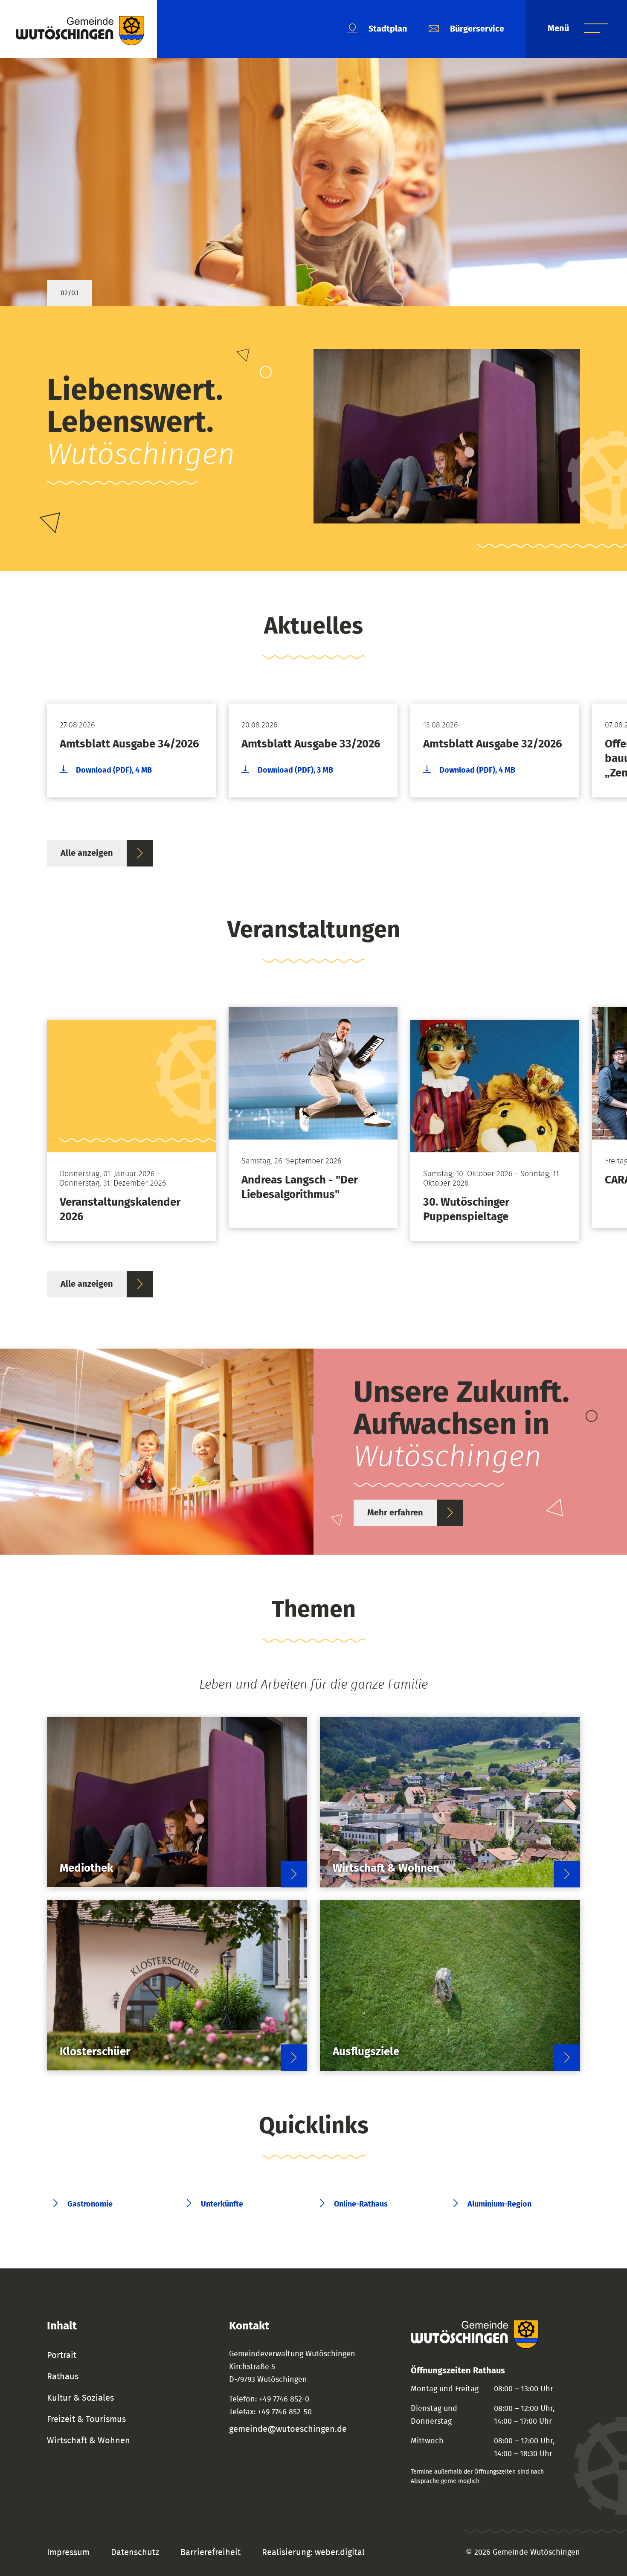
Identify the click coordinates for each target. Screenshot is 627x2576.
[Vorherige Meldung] (30, 744)
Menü (559, 29)
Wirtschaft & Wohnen (89, 2441)
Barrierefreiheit (210, 2553)
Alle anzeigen (87, 853)
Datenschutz (135, 2553)
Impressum (68, 2553)
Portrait (62, 2355)
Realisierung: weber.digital (313, 2553)
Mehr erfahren (395, 1513)
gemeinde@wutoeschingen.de (288, 2429)
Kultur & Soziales (80, 2398)
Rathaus (63, 2377)
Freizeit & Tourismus (86, 2419)
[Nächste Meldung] (597, 744)
